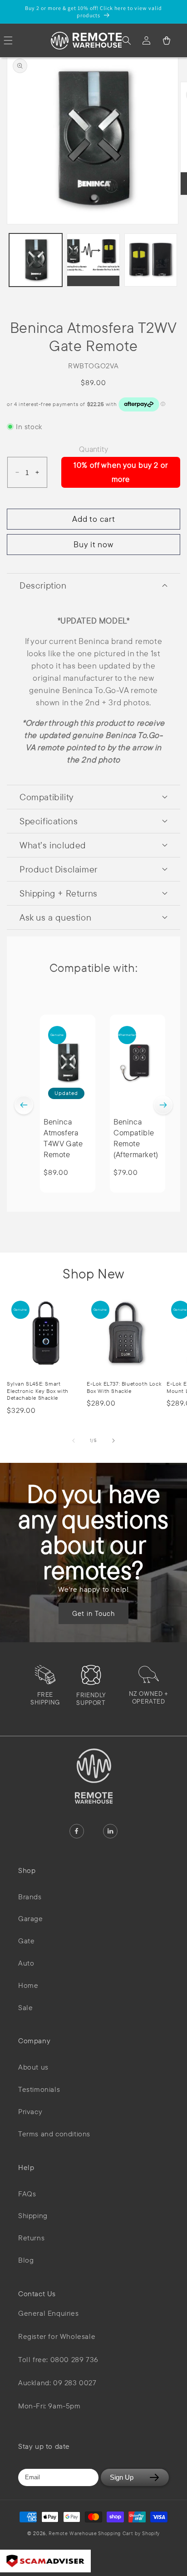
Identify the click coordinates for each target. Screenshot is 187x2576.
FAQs (27, 2194)
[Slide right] (113, 1441)
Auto (26, 1963)
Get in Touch (93, 1613)
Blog (26, 2260)
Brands (30, 1897)
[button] (127, 40)
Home (28, 1985)
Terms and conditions (54, 2134)
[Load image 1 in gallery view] (36, 260)
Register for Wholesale (57, 2336)
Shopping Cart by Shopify (129, 2533)
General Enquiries (48, 2313)
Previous (24, 1105)
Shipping (33, 2215)
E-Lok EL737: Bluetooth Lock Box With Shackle (124, 1387)
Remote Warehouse (73, 2533)
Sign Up (122, 2477)
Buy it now (93, 544)
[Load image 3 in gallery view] (151, 260)
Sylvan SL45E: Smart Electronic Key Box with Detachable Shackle (38, 1391)
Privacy (30, 2111)
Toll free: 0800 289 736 (58, 2360)
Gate (26, 1941)
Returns (31, 2238)
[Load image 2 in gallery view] (93, 260)
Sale (25, 2007)
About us (33, 2067)
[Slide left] (74, 1441)
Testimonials (39, 2089)
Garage (31, 1918)
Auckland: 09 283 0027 (57, 2383)
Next (163, 1105)
